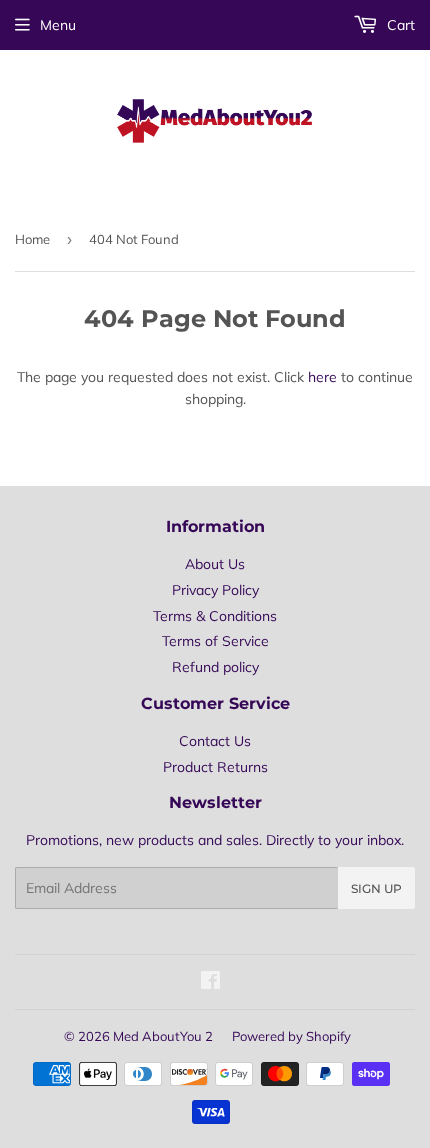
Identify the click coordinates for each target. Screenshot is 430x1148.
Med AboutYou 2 (163, 1036)
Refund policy (215, 667)
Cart (399, 25)
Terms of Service (215, 641)
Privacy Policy (215, 590)
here (322, 377)
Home (32, 239)
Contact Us (215, 741)
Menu (58, 25)
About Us (215, 564)
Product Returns (215, 767)
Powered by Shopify (291, 1036)
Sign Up (376, 888)
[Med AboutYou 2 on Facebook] (210, 983)
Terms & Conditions (215, 616)
